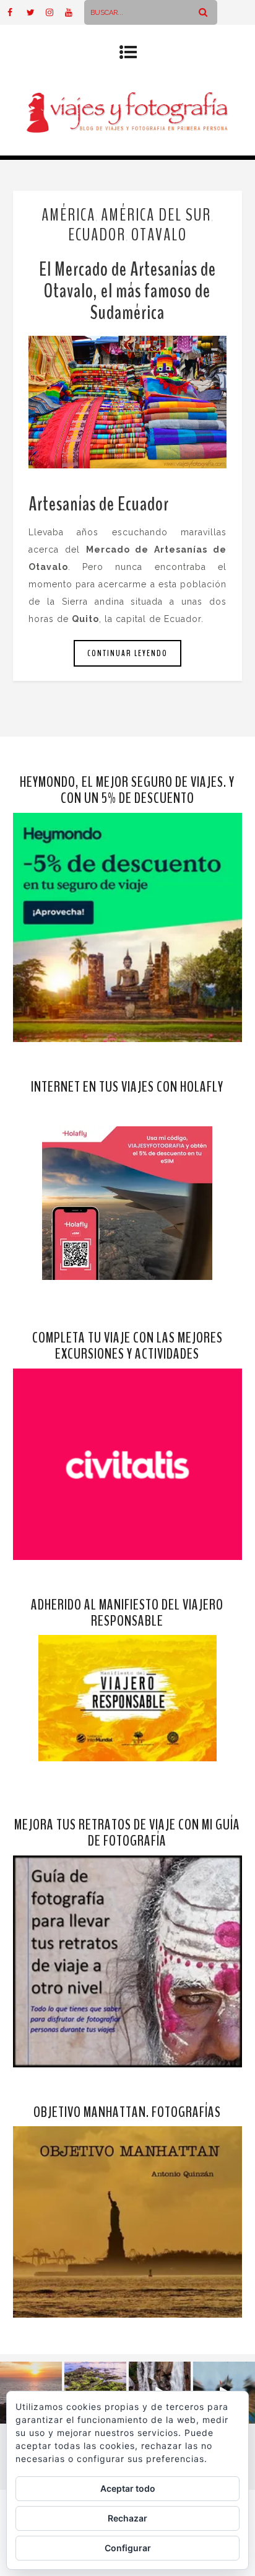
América (68, 215)
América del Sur (156, 215)
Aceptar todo (128, 2488)
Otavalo (159, 235)
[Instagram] (55, 12)
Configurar (128, 2548)
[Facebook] (17, 12)
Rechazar (127, 2518)
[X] (36, 12)
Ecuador (97, 235)
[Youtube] (74, 12)
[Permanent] (128, 402)
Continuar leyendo (127, 653)
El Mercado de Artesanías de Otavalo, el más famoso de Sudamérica (127, 291)
